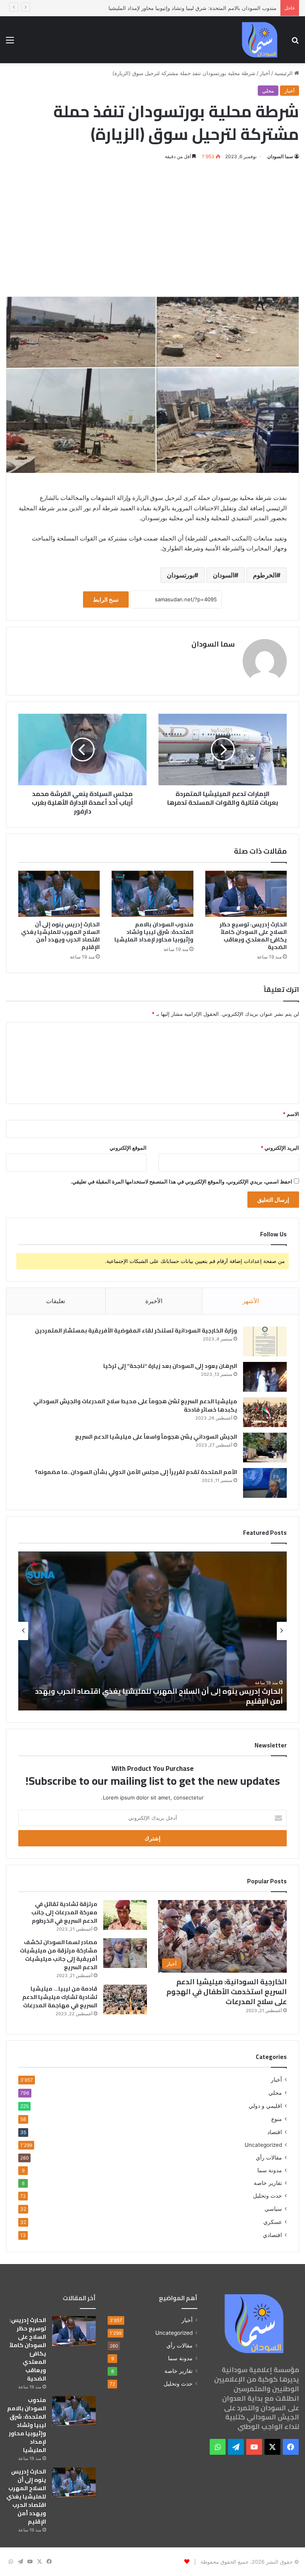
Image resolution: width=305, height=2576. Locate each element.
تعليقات (56, 1301)
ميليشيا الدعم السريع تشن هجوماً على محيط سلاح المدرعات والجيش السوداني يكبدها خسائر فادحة (135, 1405)
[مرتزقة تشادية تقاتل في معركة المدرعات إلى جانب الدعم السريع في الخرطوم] (125, 1915)
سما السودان (280, 156)
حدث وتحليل (267, 2196)
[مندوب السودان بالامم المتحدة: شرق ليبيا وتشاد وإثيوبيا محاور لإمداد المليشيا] (152, 894)
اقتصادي (272, 2235)
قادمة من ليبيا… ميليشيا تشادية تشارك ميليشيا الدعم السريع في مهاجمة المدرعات (60, 1997)
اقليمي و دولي (265, 2106)
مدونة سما (270, 2170)
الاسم (291, 1114)
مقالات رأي (269, 2158)
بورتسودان (180, 575)
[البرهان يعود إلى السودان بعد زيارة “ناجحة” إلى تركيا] (265, 1377)
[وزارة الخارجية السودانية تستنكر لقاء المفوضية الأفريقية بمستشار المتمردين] (265, 1341)
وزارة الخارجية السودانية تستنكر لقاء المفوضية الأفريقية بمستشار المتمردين (136, 1331)
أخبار (265, 73)
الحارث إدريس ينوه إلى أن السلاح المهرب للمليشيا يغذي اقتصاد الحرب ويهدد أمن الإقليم (60, 936)
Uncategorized (263, 2145)
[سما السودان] (260, 40)
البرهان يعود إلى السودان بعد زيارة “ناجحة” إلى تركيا (170, 1366)
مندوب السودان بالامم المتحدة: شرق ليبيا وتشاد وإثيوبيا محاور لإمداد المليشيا (154, 932)
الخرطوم (265, 575)
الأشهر (251, 1301)
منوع (277, 2119)
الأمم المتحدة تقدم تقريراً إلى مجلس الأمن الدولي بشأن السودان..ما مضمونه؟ (136, 1472)
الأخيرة (154, 1301)
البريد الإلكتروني (280, 1148)
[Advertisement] (152, 229)
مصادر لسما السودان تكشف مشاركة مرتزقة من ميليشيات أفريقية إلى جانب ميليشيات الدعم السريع (59, 1955)
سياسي (273, 2209)
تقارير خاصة (268, 2183)
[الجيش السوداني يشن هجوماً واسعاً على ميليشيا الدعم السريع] (265, 1448)
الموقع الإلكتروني (128, 1148)
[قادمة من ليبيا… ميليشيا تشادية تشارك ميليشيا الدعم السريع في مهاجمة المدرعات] (125, 2000)
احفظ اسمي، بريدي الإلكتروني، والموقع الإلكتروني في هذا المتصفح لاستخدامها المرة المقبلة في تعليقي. (181, 1181)
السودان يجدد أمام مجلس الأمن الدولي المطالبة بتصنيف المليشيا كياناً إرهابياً (154, 1701)
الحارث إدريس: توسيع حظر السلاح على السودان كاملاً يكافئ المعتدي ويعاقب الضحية (253, 936)
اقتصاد (275, 2132)
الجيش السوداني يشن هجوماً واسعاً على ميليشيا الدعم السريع (156, 1437)
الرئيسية (284, 73)
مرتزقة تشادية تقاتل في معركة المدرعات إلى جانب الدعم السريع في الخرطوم (64, 1912)
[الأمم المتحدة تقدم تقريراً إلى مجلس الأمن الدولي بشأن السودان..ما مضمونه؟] (265, 1483)
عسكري (273, 2222)
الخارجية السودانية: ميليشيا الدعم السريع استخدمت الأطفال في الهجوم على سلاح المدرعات (227, 1992)
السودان (224, 575)
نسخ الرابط (106, 599)
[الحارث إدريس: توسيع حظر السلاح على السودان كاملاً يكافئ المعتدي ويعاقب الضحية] (246, 894)
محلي (268, 91)
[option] (152, 1631)
